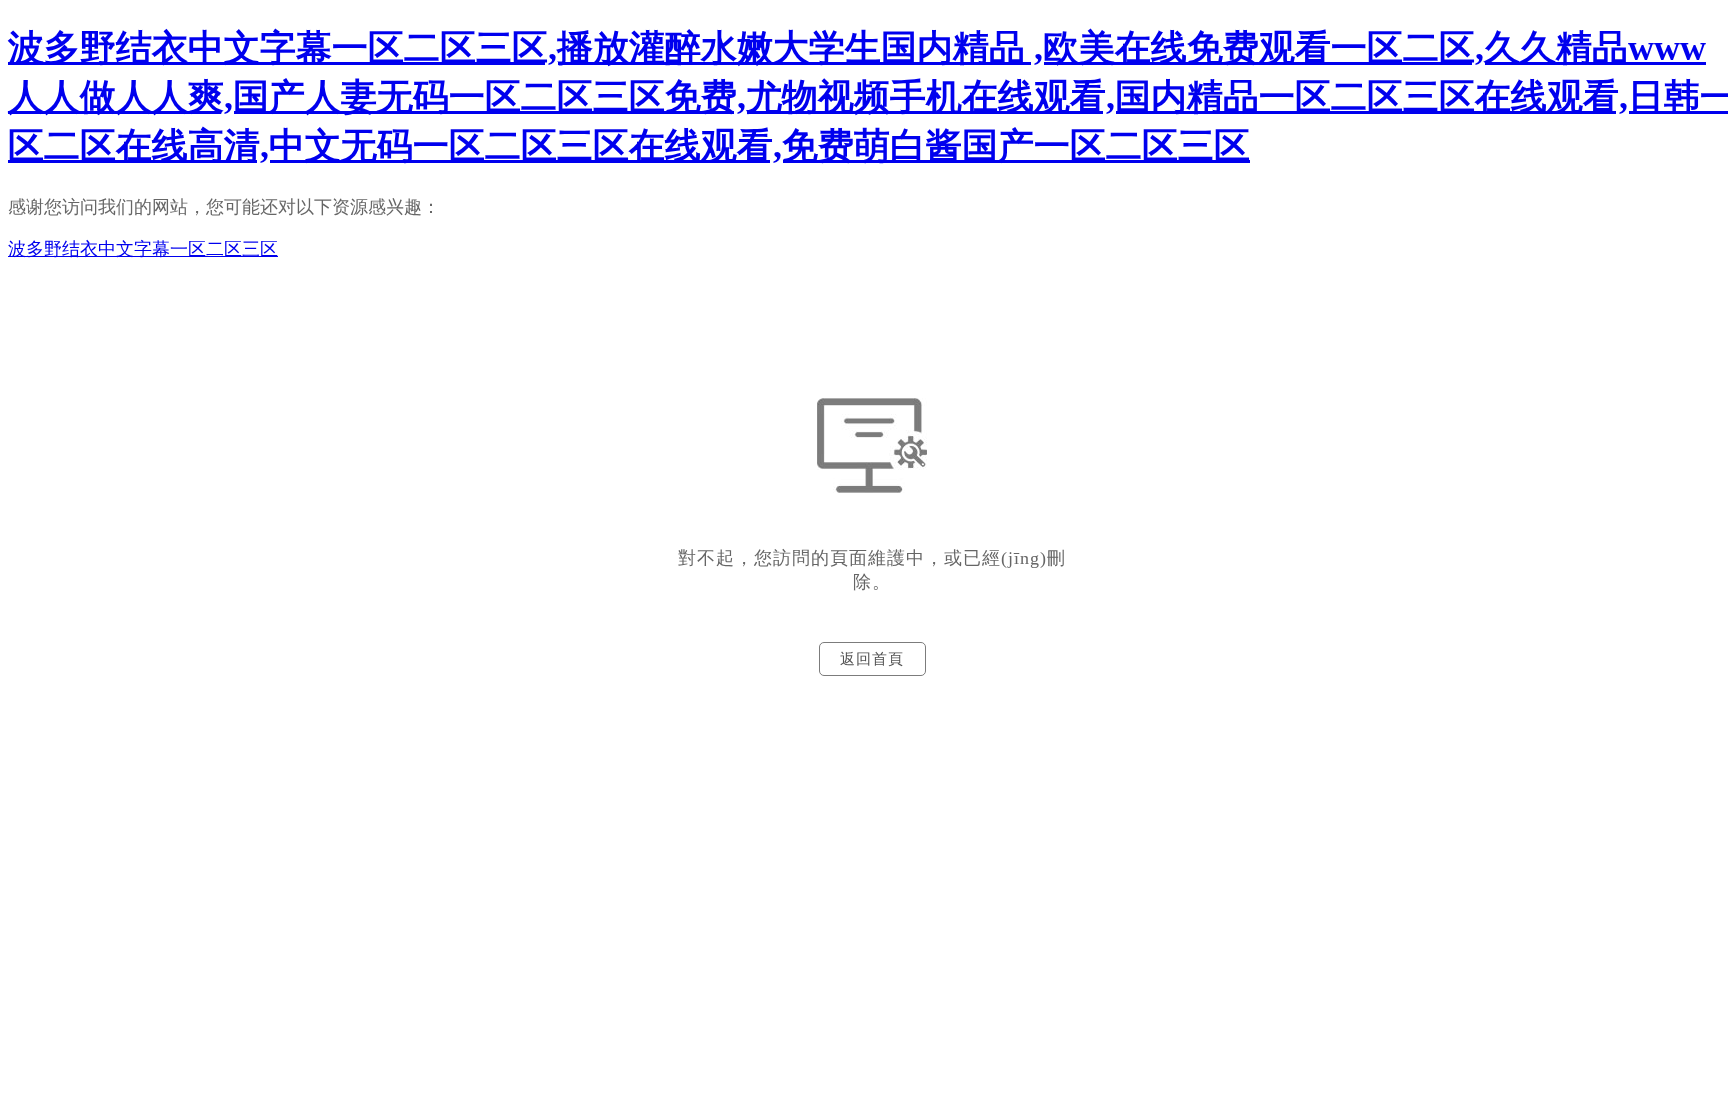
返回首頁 (872, 659)
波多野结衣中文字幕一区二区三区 (143, 249)
